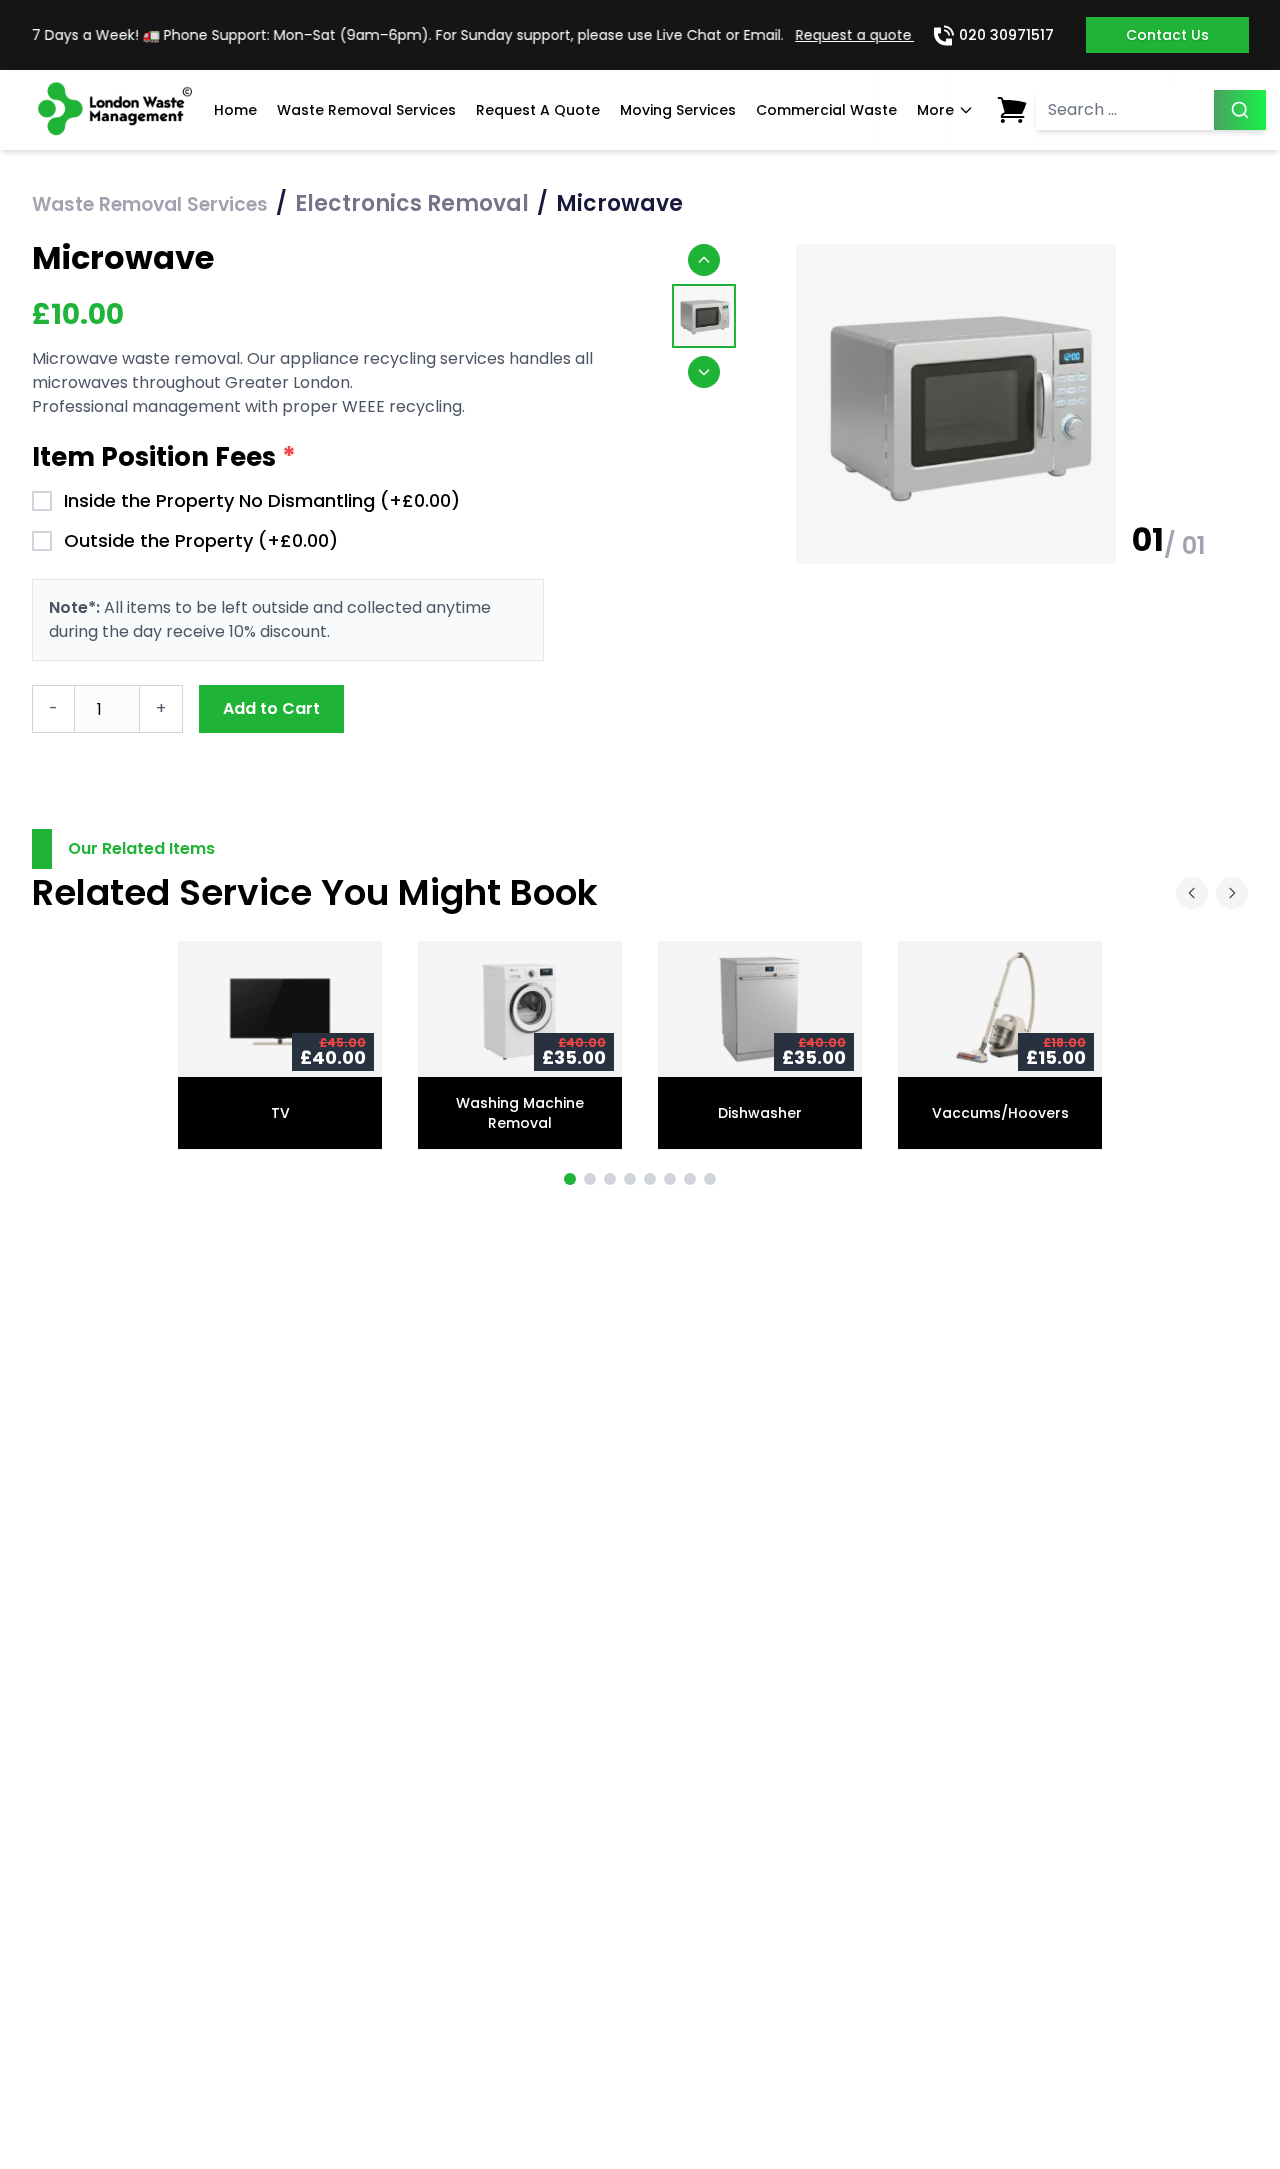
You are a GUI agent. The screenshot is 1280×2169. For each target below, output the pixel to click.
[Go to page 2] (590, 1179)
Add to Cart (271, 708)
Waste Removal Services (366, 110)
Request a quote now (855, 35)
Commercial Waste (826, 110)
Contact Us (1167, 35)
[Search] (1240, 110)
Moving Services (678, 110)
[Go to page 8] (710, 1179)
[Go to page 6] (670, 1179)
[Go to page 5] (650, 1179)
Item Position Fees (164, 457)
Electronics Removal (412, 203)
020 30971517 (1006, 35)
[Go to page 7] (690, 1179)
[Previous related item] (1192, 893)
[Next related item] (1232, 893)
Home (235, 110)
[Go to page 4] (630, 1179)
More (935, 110)
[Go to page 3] (610, 1179)
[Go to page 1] (570, 1179)
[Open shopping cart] (1012, 110)
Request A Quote (538, 110)
